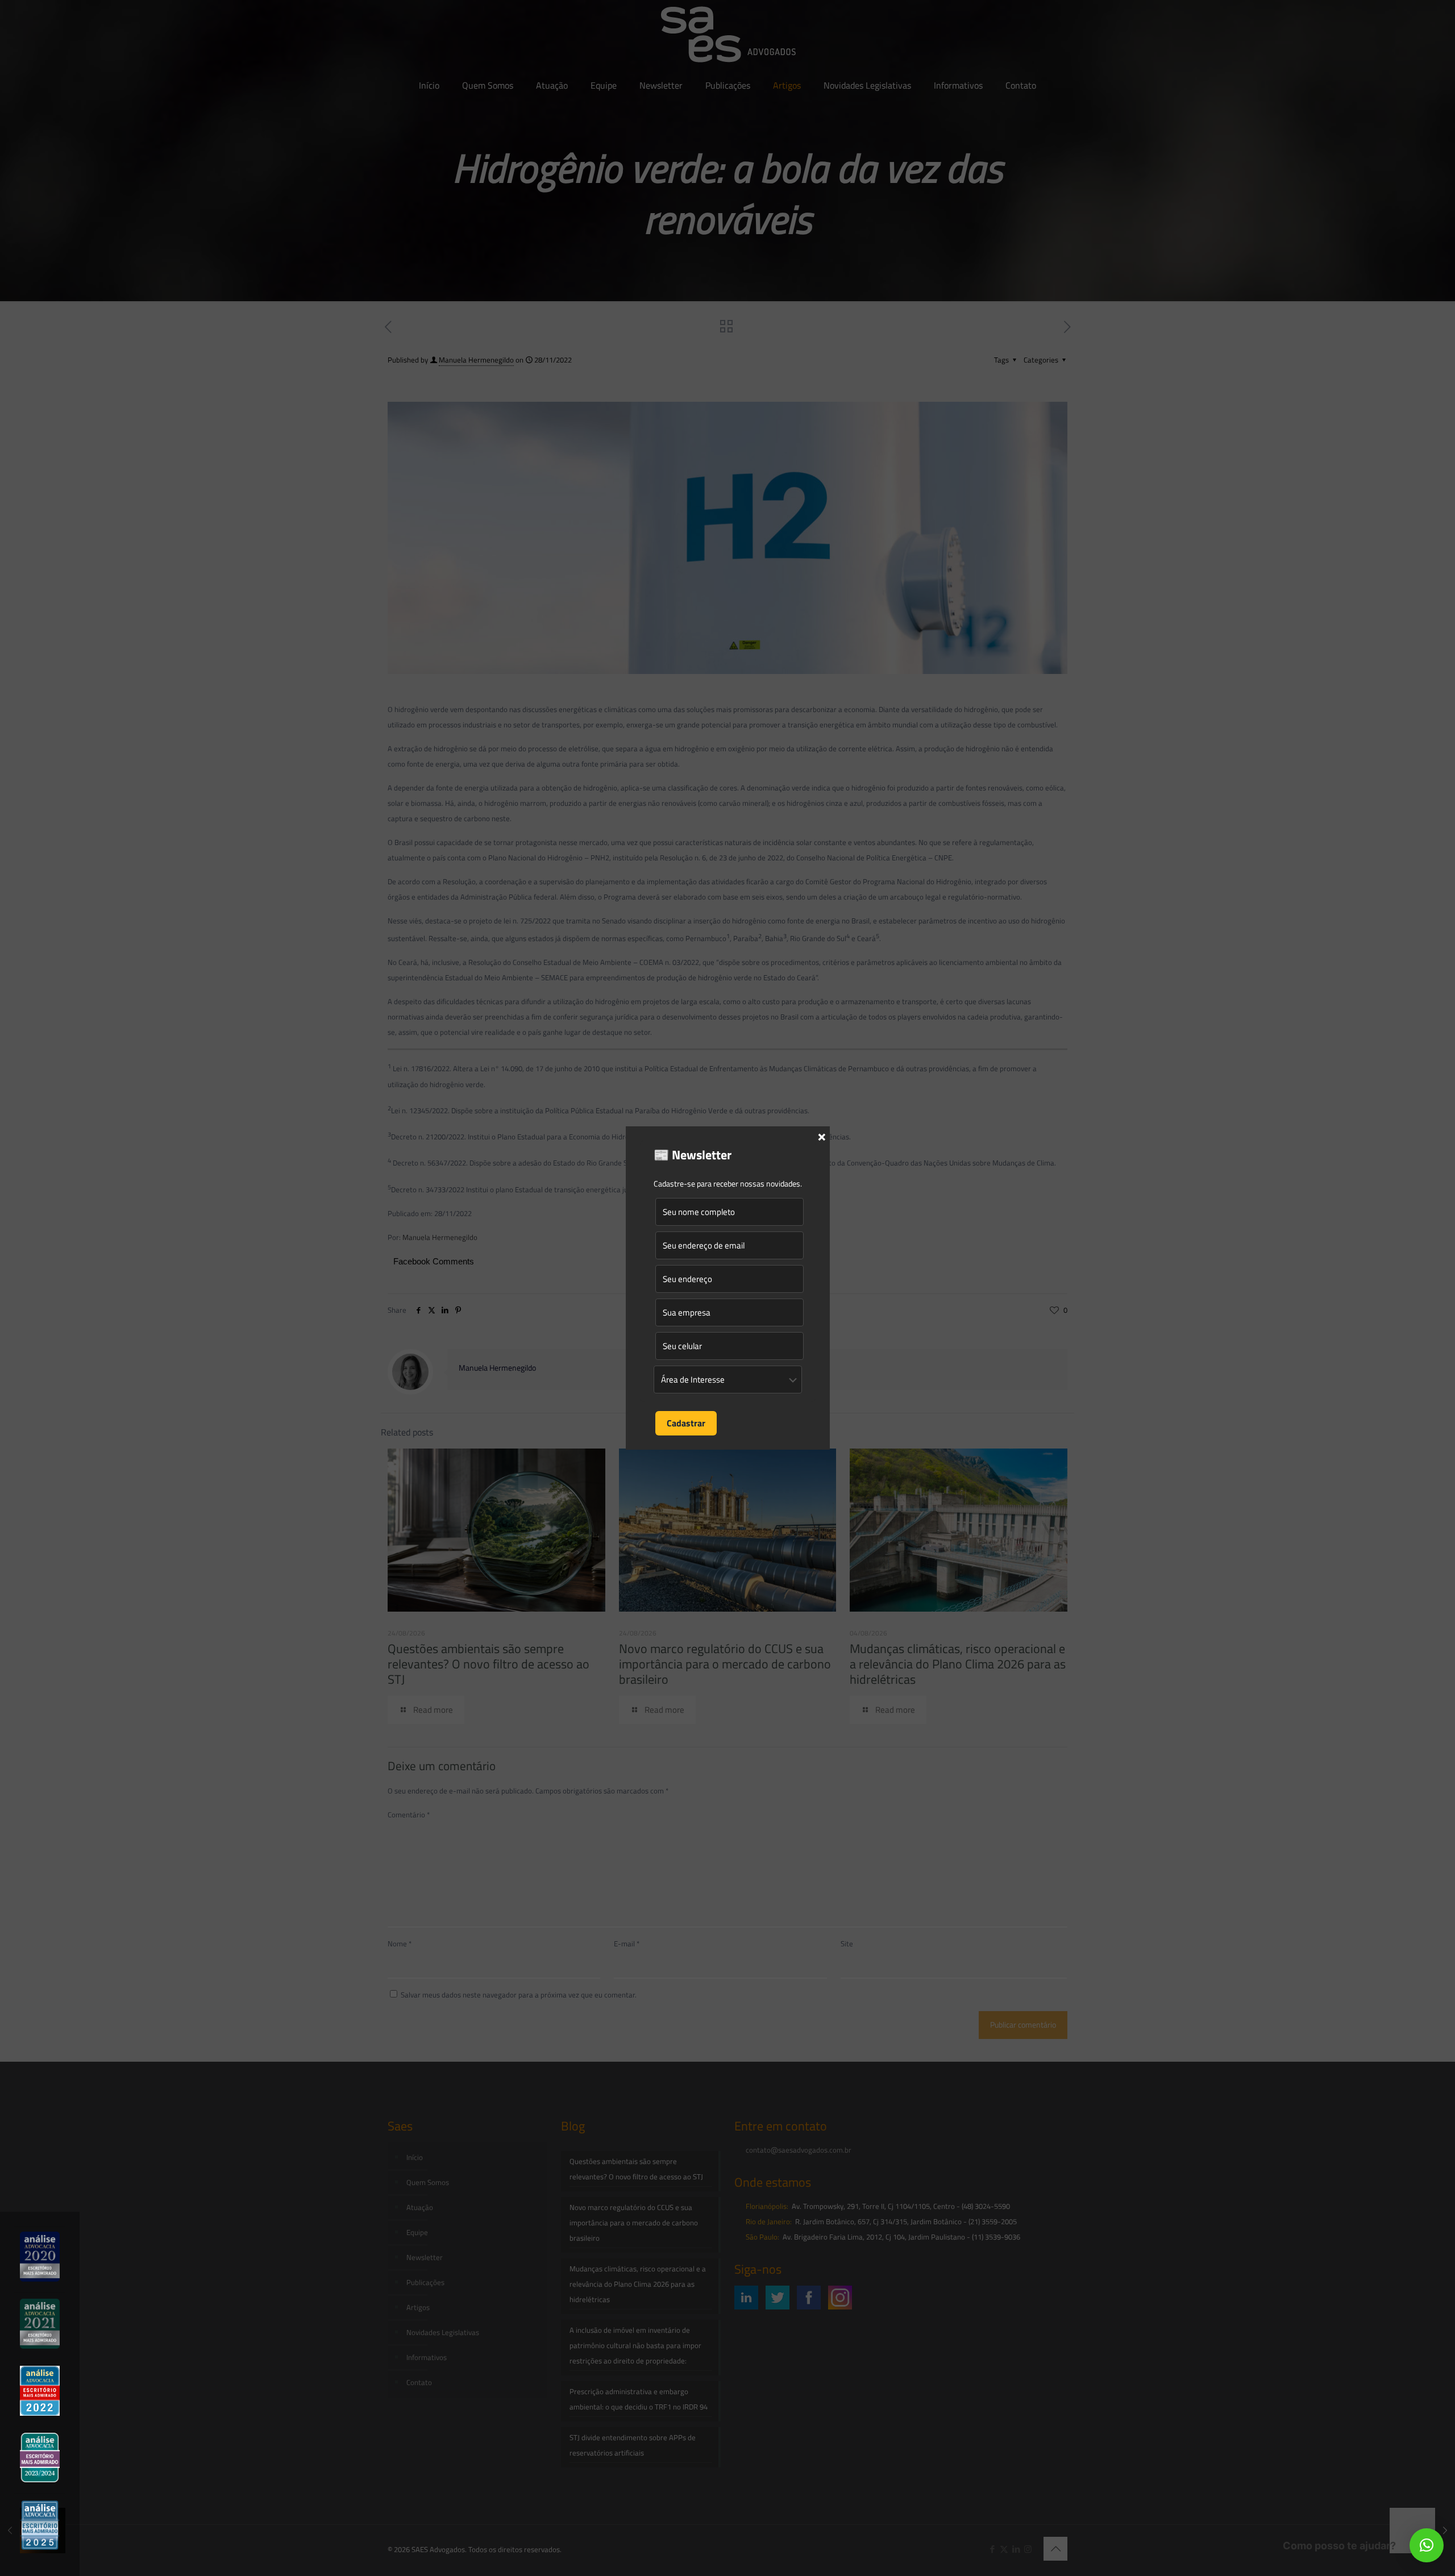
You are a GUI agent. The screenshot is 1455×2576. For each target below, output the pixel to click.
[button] (1427, 2545)
